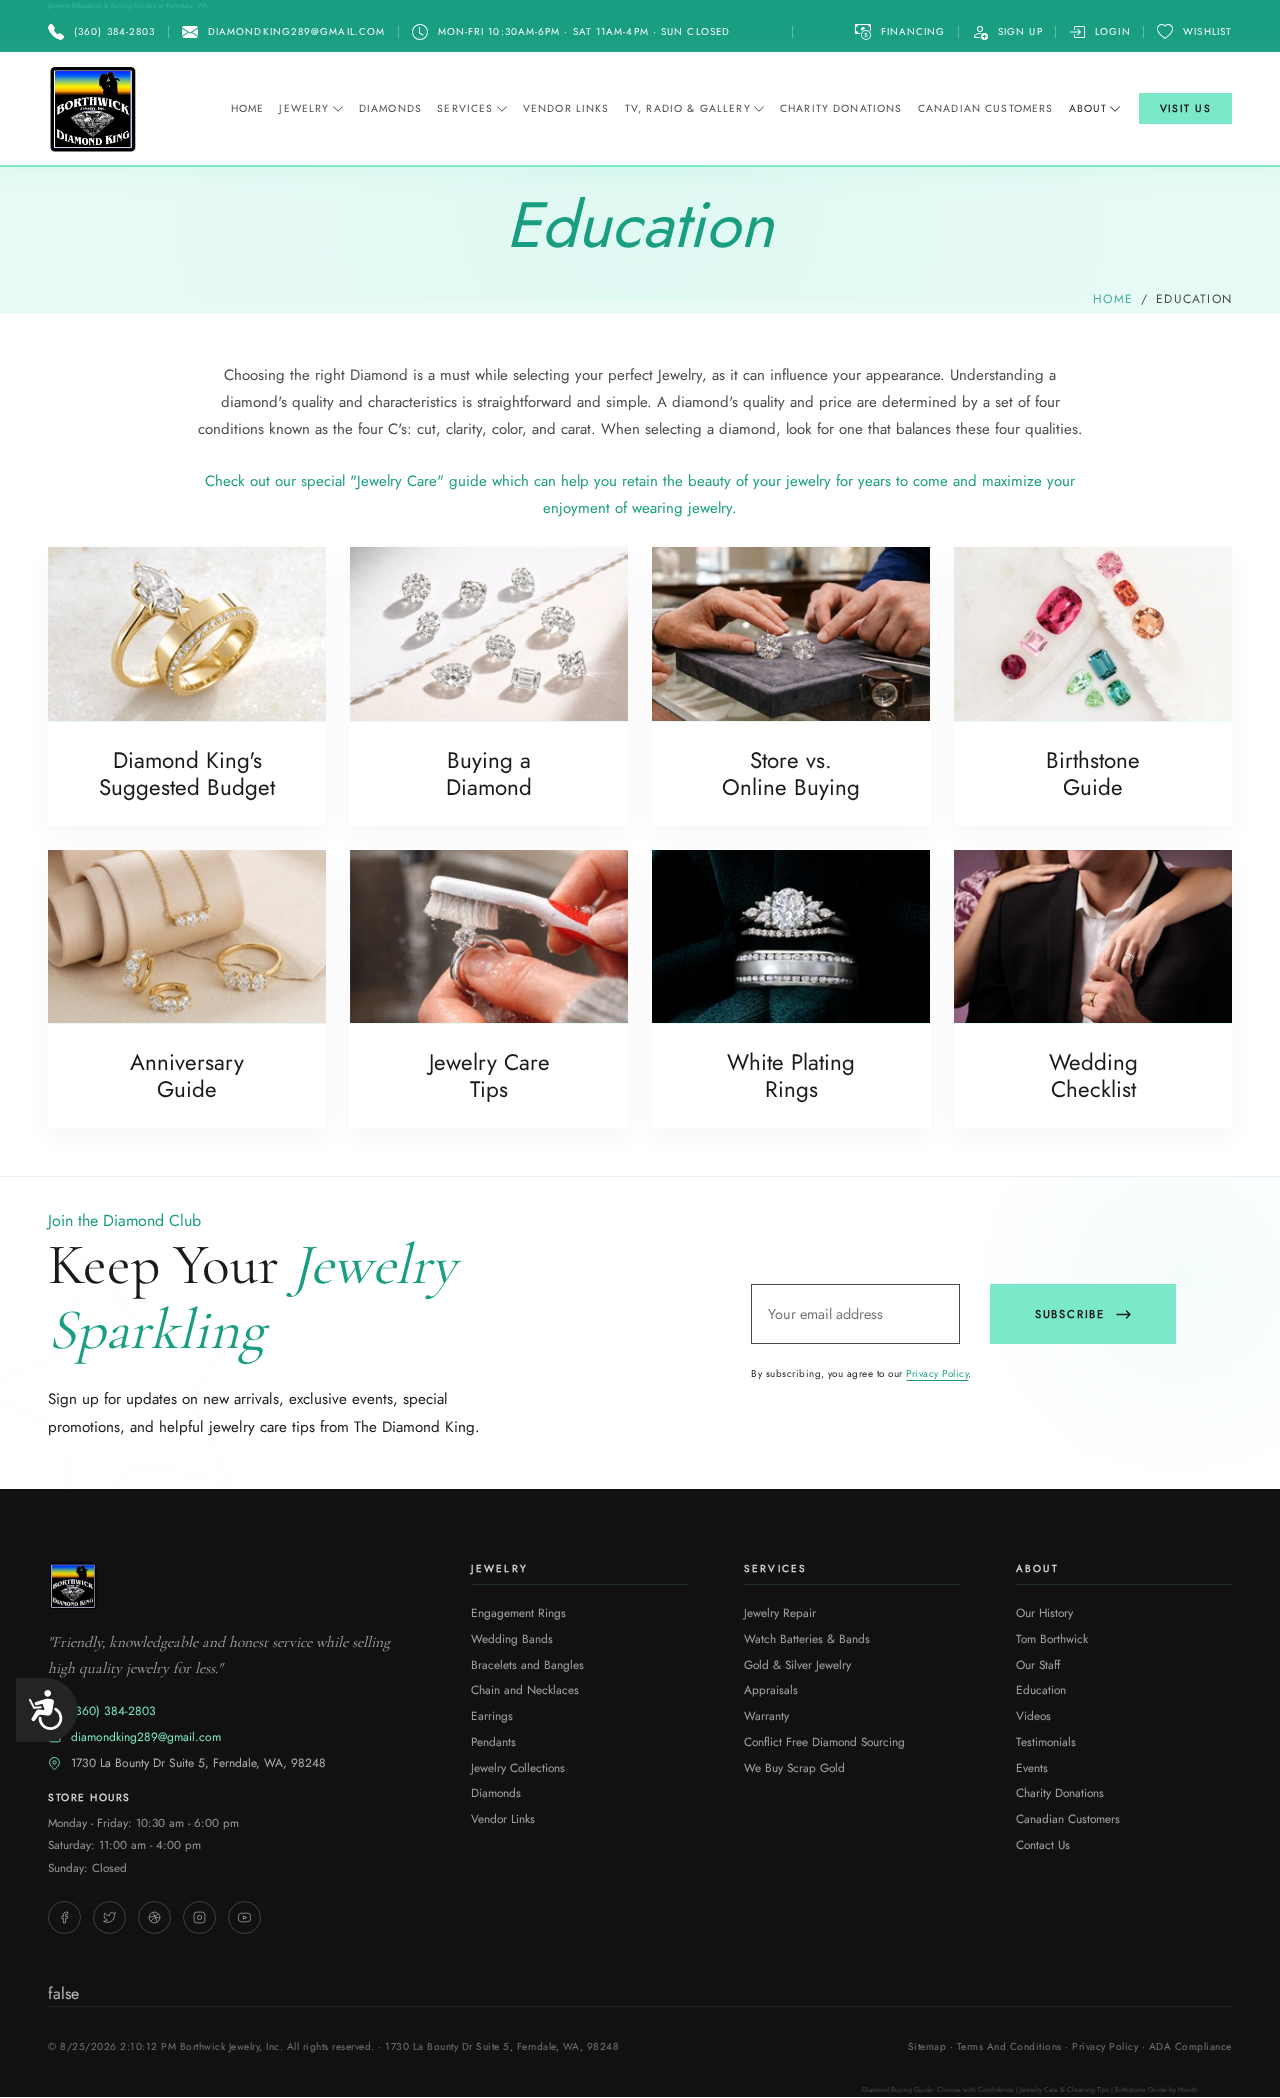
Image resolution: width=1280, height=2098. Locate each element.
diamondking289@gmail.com (146, 1737)
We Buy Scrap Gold (794, 1767)
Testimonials (1046, 1741)
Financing (913, 31)
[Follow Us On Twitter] (109, 1917)
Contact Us (1043, 1844)
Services (465, 108)
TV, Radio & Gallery (688, 108)
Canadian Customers (986, 108)
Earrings (492, 1715)
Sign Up (1020, 31)
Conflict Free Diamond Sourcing (824, 1741)
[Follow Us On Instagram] (199, 1917)
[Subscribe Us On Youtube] (244, 1917)
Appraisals (771, 1689)
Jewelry (304, 108)
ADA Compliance (1190, 2046)
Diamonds (390, 108)
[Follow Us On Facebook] (64, 1917)
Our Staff (1038, 1664)
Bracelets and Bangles (527, 1664)
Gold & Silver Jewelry (797, 1664)
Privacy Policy (937, 1373)
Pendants (493, 1741)
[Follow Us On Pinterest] (154, 1917)
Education (1041, 1689)
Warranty (766, 1715)
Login (1112, 31)
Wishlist (1207, 31)
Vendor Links (566, 108)
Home (248, 108)
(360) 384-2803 (113, 1711)
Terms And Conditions (1009, 2046)
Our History (1044, 1612)
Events (1032, 1767)
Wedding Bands (512, 1638)
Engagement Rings (518, 1612)
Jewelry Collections (518, 1767)
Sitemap (927, 2046)
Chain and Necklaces (525, 1689)
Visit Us (1186, 108)
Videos (1033, 1715)
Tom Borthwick (1052, 1638)
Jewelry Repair (780, 1612)
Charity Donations (841, 108)
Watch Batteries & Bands (807, 1638)
